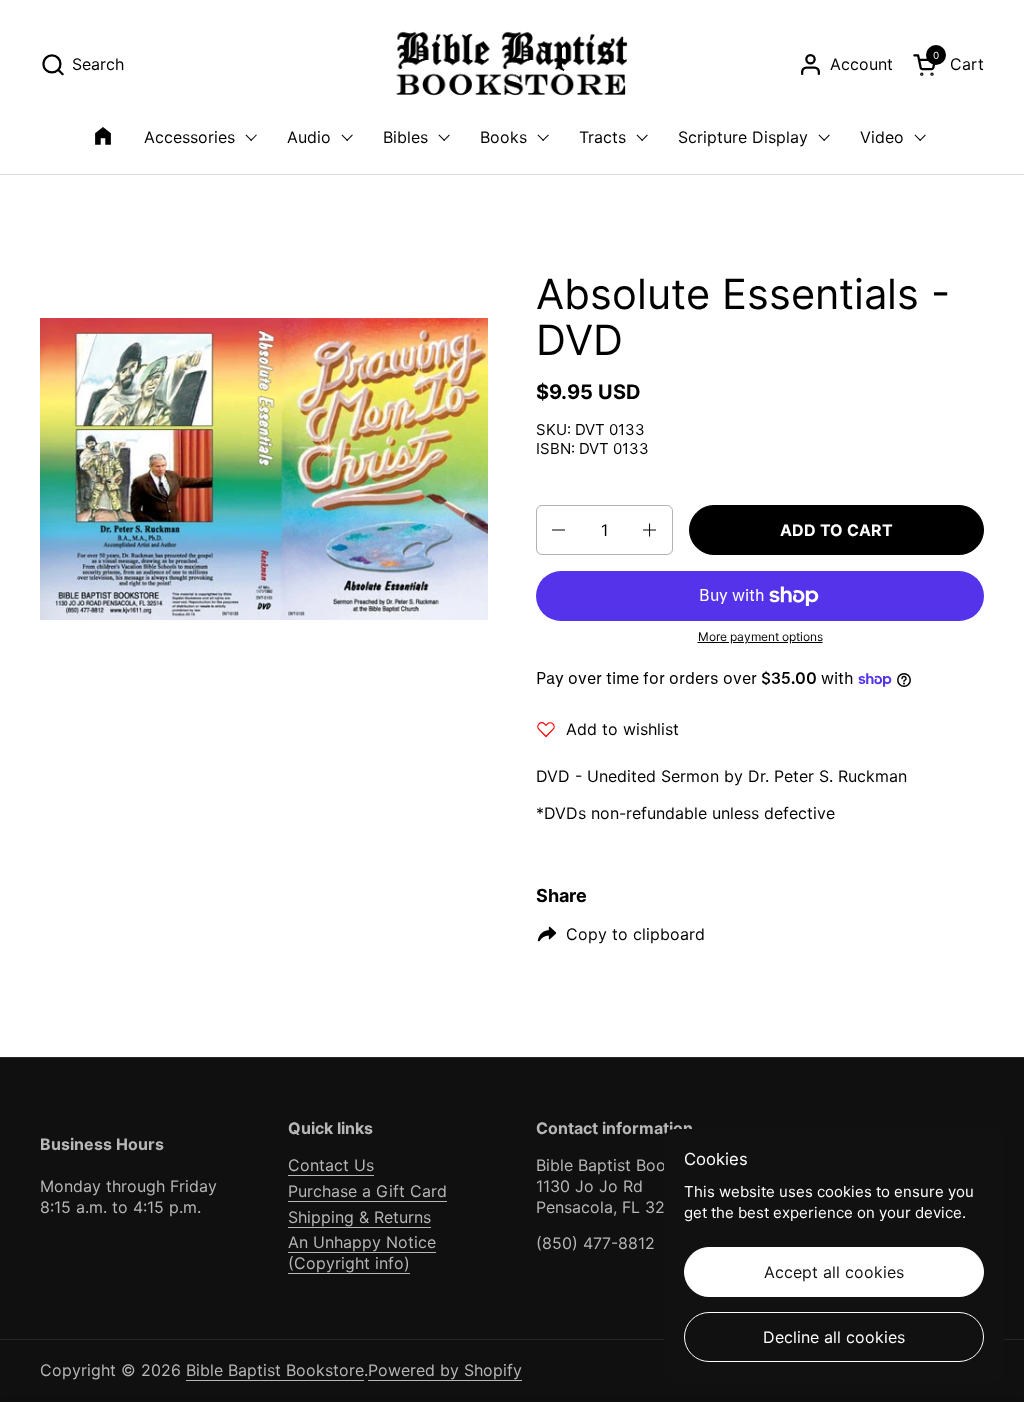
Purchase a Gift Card (367, 1191)
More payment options (760, 636)
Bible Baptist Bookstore (275, 1370)
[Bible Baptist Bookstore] (512, 64)
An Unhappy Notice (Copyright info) (362, 1252)
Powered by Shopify (445, 1370)
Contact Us (331, 1165)
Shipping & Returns (359, 1217)
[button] (82, 64)
